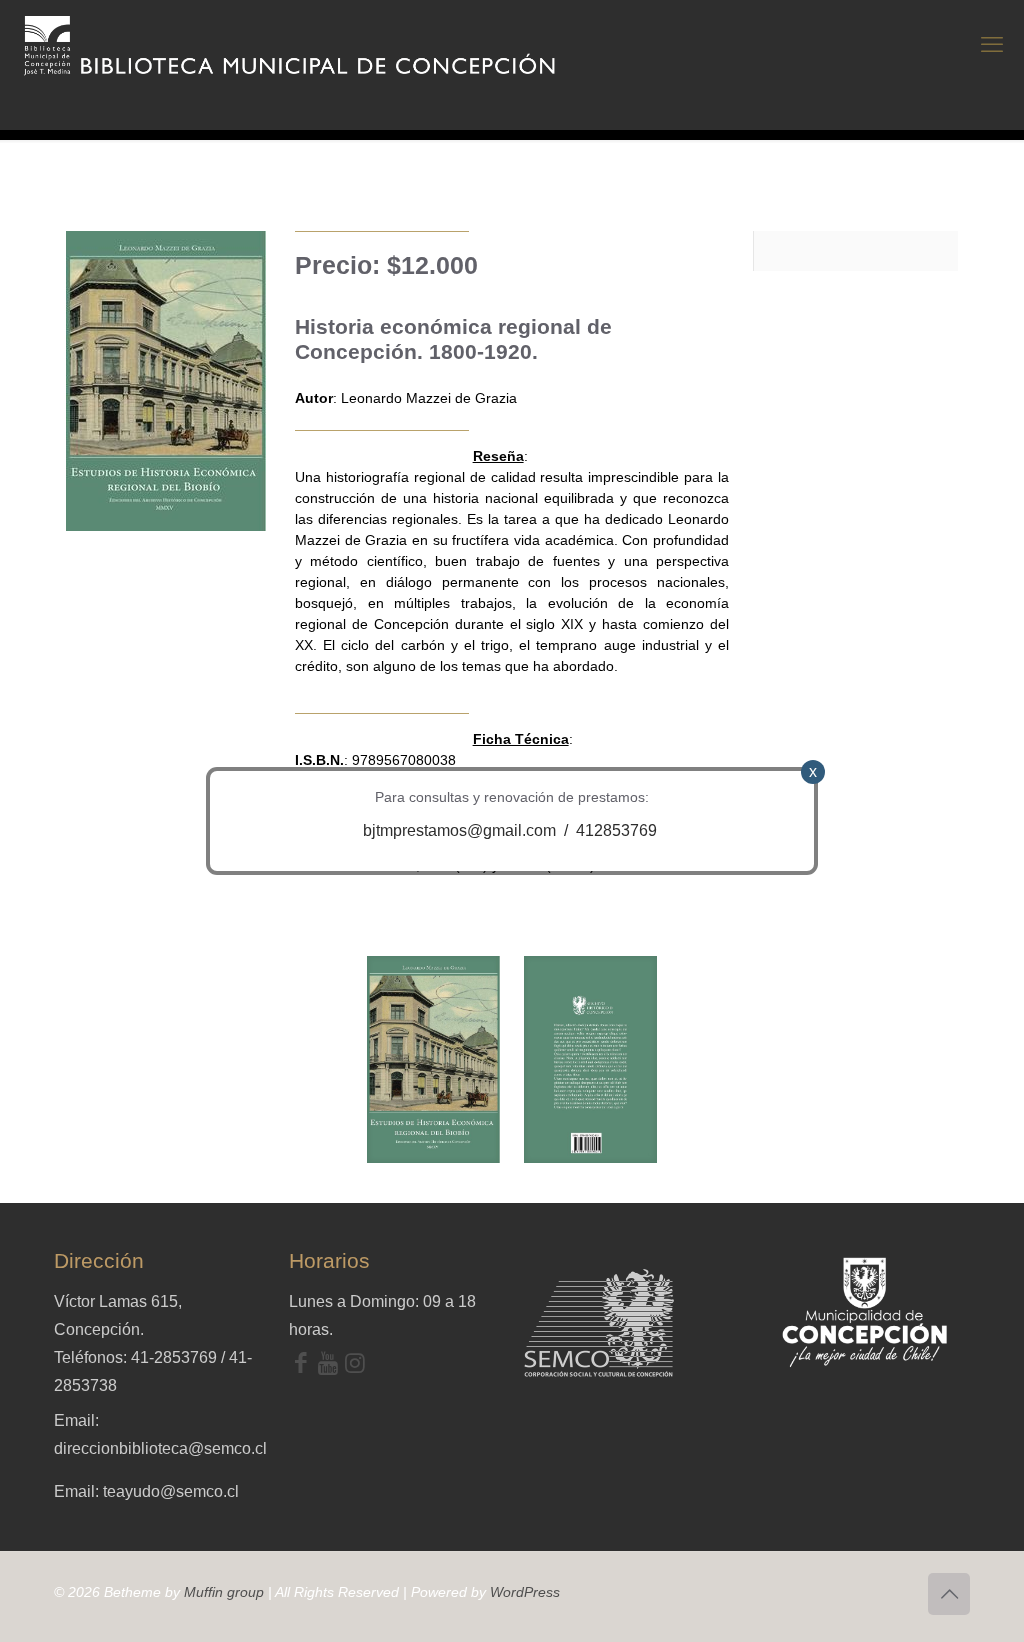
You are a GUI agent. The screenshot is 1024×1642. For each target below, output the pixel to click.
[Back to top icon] (949, 1594)
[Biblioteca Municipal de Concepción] (291, 45)
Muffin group (224, 1592)
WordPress (525, 1592)
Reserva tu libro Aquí (61, 1586)
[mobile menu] (992, 45)
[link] (433, 1059)
